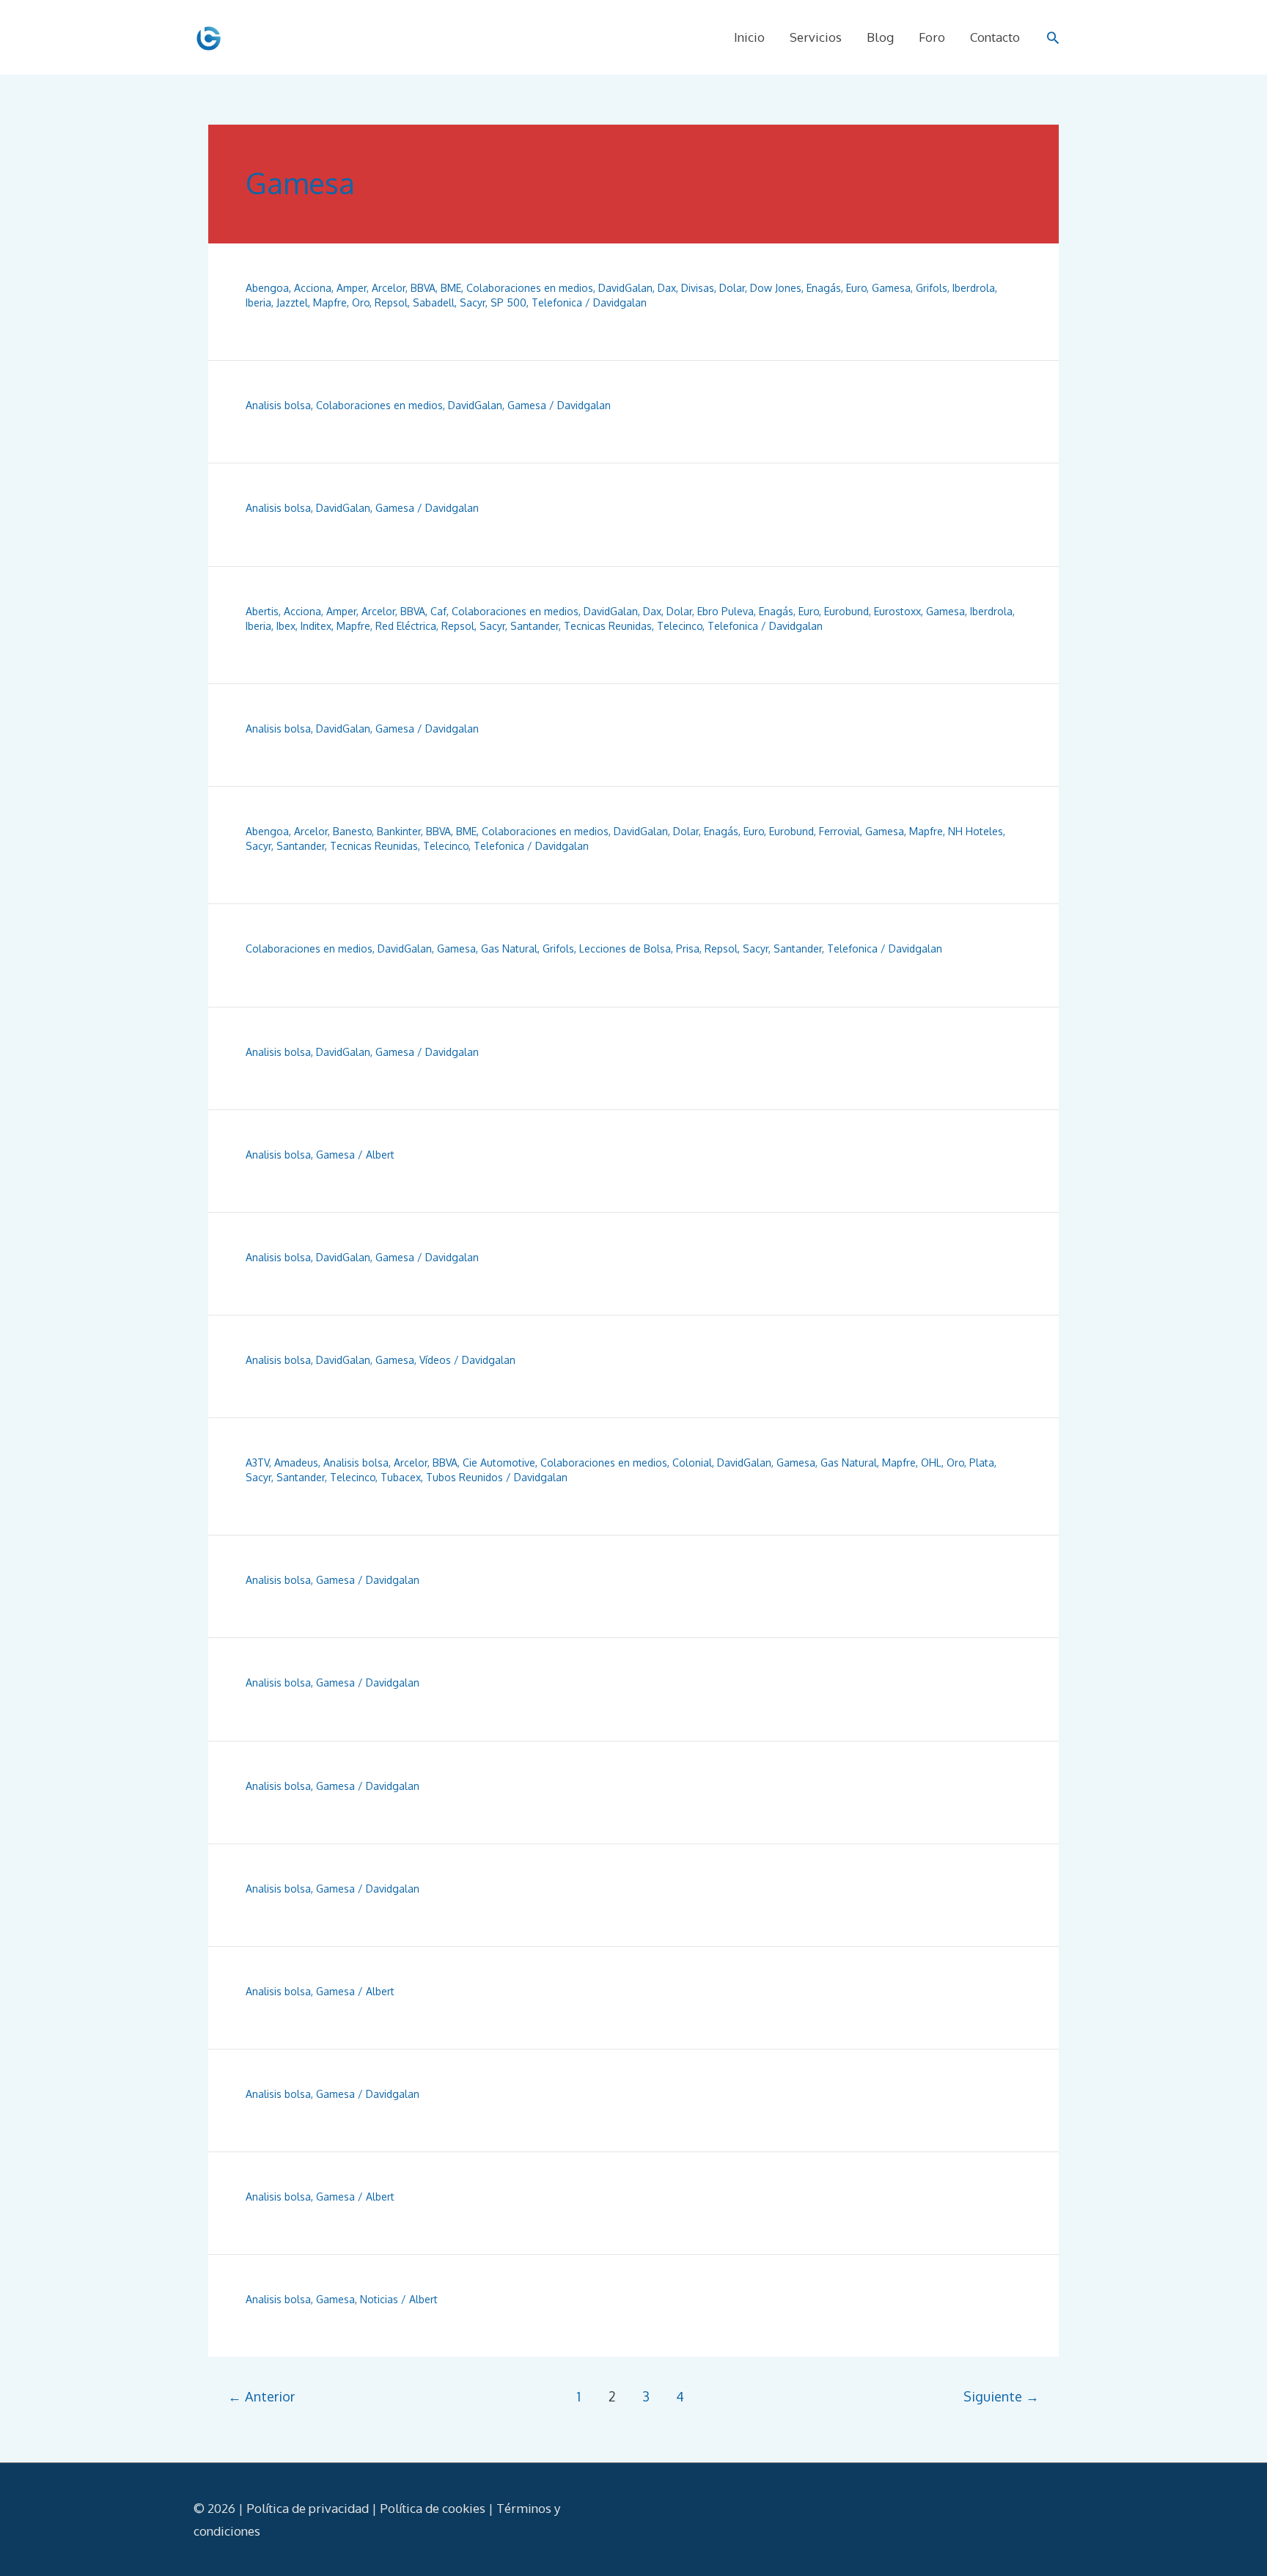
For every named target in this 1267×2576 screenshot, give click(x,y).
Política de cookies (433, 2508)
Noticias (379, 2299)
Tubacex (401, 1477)
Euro (856, 288)
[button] (1053, 37)
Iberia (258, 302)
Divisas (698, 288)
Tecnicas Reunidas (608, 626)
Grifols (932, 288)
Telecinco (680, 626)
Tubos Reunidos (464, 1477)
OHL (931, 1463)
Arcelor (389, 288)
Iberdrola (974, 288)
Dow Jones (776, 288)
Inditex (316, 626)
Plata (982, 1463)
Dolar (732, 288)
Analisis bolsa (278, 405)
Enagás (824, 288)
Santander (535, 626)
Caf (438, 611)
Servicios (816, 37)
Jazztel (292, 302)
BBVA (423, 288)
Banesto (352, 831)
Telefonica (557, 302)
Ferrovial (840, 831)
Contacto (995, 37)
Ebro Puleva (726, 611)
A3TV (257, 1463)
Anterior (261, 2396)
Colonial (692, 1463)
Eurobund (846, 611)
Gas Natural (509, 948)
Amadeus (296, 1463)
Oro (361, 302)
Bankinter (399, 831)
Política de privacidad (308, 2508)
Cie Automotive (499, 1463)
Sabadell (434, 302)
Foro (932, 37)
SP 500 (508, 302)
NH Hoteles (976, 831)
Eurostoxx (897, 611)
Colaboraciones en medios (530, 288)
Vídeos (435, 1360)
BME (451, 288)
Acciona (313, 288)
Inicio (749, 37)
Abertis (262, 611)
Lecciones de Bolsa (625, 948)
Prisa (688, 948)
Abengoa (267, 288)
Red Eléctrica (406, 626)
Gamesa (891, 288)
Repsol (391, 302)
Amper (352, 288)
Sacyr (473, 302)
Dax (667, 288)
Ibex (286, 626)
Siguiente (1001, 2396)
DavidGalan (625, 288)
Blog (880, 37)
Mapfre (330, 302)
